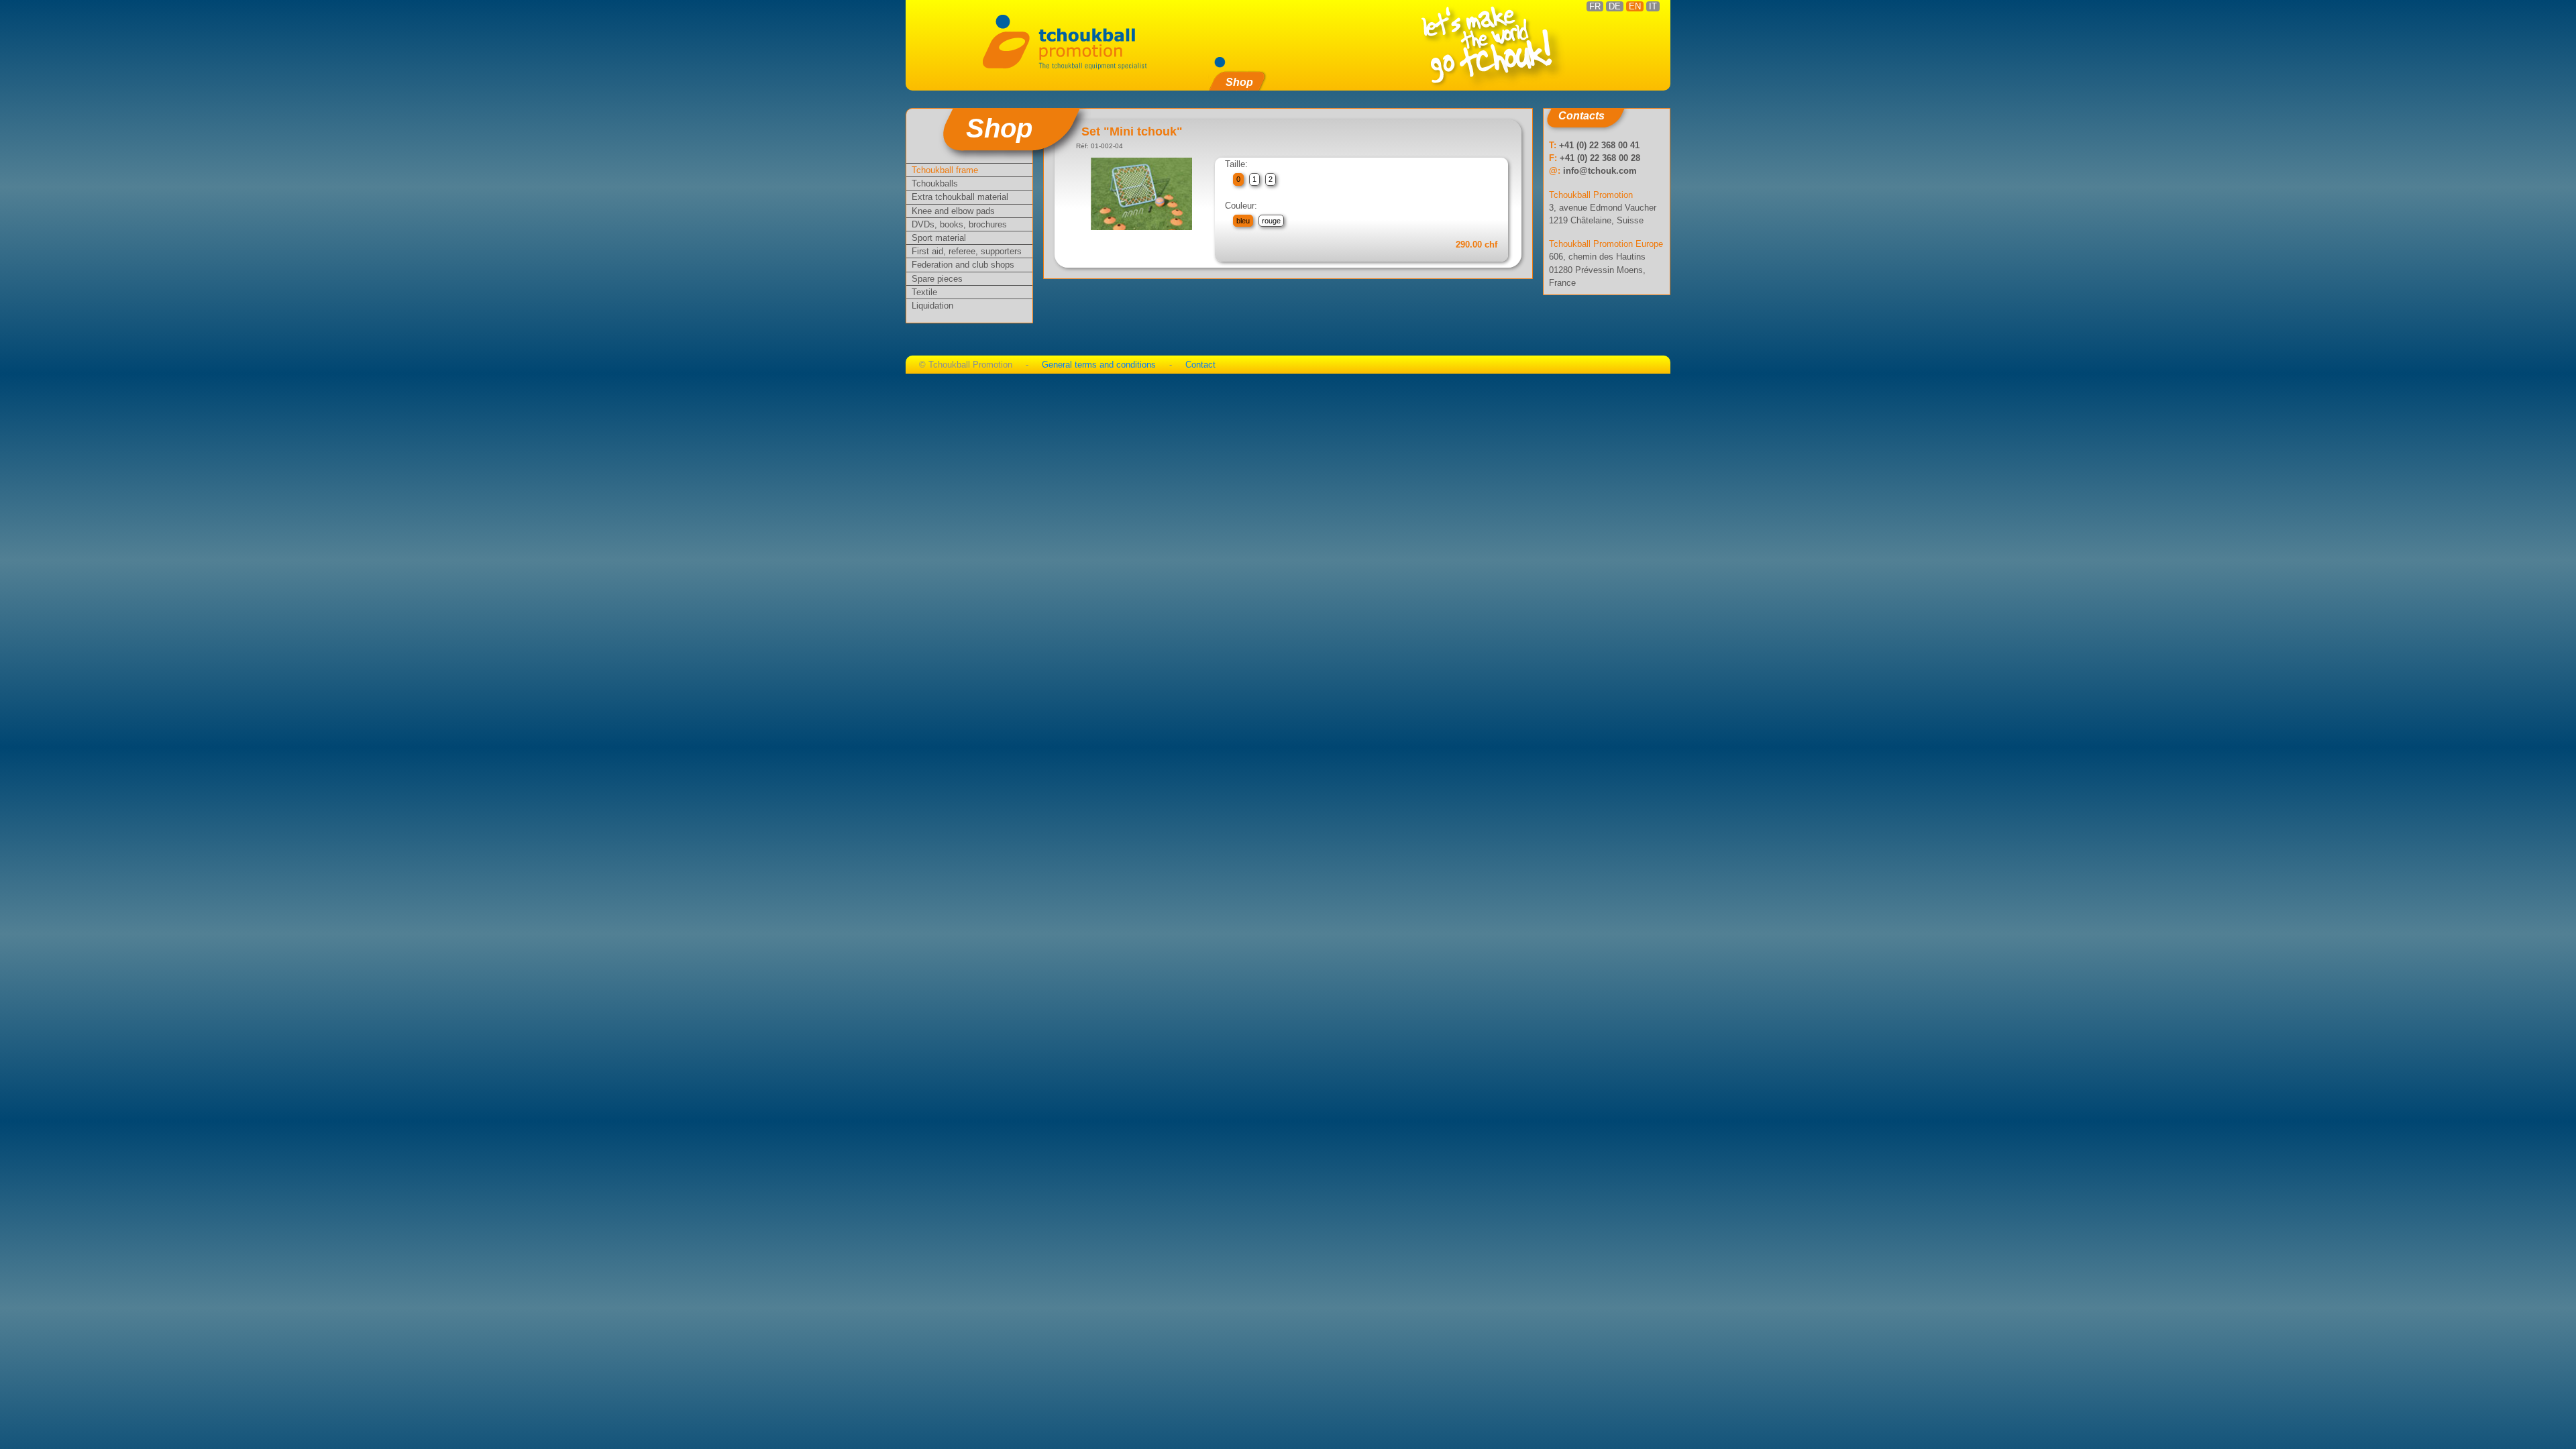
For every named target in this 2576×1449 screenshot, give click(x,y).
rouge (1271, 221)
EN (1635, 6)
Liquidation (932, 306)
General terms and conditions (1099, 365)
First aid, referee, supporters (967, 251)
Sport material (939, 238)
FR (1595, 6)
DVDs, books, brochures (959, 224)
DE (1615, 6)
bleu (1243, 221)
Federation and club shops (963, 265)
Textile (924, 292)
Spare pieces (937, 279)
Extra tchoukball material (960, 197)
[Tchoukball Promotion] (1073, 41)
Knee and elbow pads (953, 211)
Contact (1200, 365)
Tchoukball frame (945, 170)
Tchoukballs (935, 183)
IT (1653, 6)
